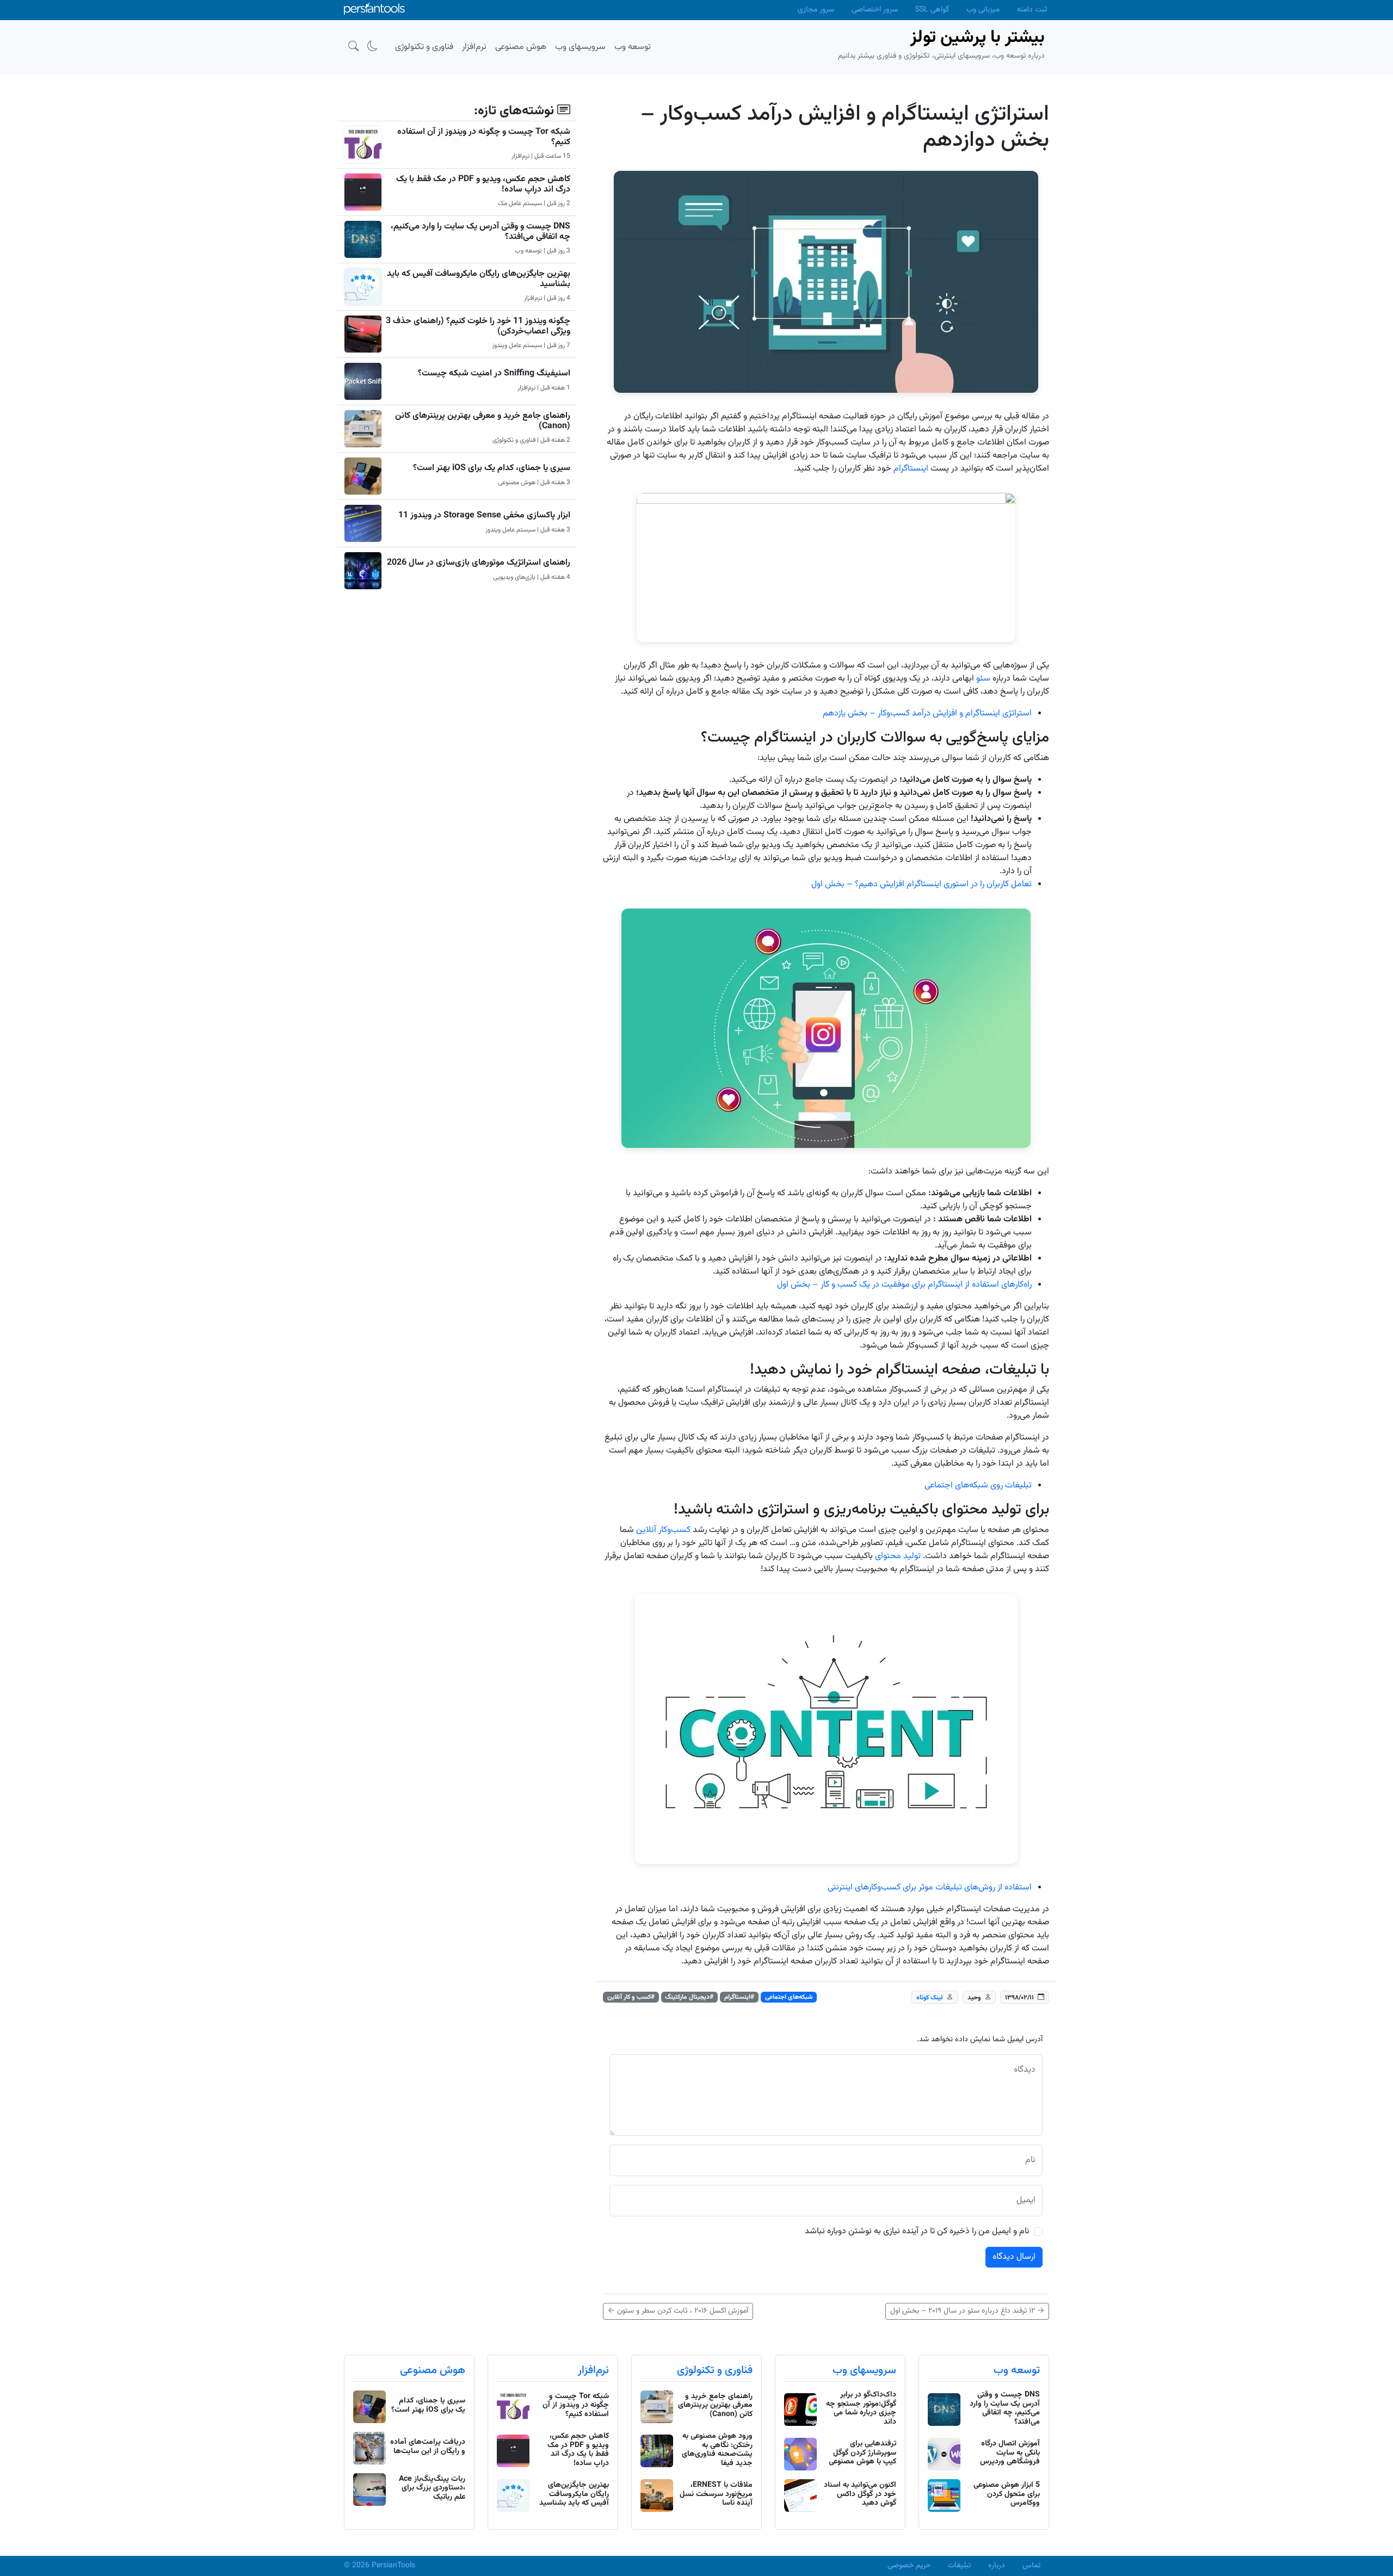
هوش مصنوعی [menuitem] (521, 47)
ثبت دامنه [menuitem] (1032, 10)
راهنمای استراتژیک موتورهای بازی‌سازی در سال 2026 (479, 563)
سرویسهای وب (864, 2370)
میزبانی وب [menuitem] (983, 10)
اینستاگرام (911, 469)
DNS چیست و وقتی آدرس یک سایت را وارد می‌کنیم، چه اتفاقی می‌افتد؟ (480, 232)
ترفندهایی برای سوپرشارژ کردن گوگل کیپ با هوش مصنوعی (862, 2453)
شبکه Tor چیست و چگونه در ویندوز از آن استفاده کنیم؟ (484, 137)
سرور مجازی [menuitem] (816, 10)
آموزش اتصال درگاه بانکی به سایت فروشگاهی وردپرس (1010, 2453)
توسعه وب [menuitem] (633, 47)
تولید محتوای (898, 1556)
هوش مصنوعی (433, 2370)
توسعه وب (1017, 2370)
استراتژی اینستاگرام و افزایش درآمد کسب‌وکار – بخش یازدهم (927, 714)
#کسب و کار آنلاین (631, 1997)
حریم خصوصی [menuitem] (909, 2566)
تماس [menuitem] (1031, 2566)
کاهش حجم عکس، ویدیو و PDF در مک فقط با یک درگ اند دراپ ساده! (483, 184)
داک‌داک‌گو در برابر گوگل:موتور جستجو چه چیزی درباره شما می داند (861, 2408)
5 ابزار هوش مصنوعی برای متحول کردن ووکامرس (1007, 2494)
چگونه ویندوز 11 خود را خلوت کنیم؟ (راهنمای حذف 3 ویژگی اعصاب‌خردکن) (478, 326)
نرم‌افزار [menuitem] (474, 47)
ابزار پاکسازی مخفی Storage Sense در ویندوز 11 (484, 515)
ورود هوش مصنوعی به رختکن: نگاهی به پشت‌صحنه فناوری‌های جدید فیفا (717, 2450)
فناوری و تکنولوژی (715, 2370)
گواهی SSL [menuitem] (932, 10)
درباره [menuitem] (997, 2566)
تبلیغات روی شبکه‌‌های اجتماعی (978, 1485)
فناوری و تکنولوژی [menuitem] (424, 47)
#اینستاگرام (739, 1997)
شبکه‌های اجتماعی (789, 1997)
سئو (983, 679)
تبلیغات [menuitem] (959, 2566)
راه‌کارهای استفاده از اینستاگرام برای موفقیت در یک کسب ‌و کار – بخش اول (904, 1285)
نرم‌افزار (593, 2370)
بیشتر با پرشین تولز (978, 38)
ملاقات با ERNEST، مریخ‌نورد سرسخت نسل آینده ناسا (716, 2494)
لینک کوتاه (930, 1998)
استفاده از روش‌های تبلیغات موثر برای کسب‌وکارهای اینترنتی (930, 1888)
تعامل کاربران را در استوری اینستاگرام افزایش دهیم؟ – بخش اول (922, 884)
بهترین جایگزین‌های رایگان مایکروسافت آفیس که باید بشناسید (479, 279)
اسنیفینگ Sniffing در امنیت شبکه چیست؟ (494, 373)
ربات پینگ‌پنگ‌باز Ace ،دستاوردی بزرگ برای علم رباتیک (432, 2488)
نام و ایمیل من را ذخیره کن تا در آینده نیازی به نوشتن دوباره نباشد (917, 2232)
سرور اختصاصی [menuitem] (875, 10)
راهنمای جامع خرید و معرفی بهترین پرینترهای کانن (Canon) (483, 421)
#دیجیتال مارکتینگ (689, 1997)
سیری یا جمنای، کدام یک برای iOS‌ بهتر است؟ (492, 468)
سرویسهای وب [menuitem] (580, 47)
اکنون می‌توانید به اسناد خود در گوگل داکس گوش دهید (860, 2494)
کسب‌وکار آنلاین (663, 1530)
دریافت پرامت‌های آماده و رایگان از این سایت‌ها (428, 2447)
